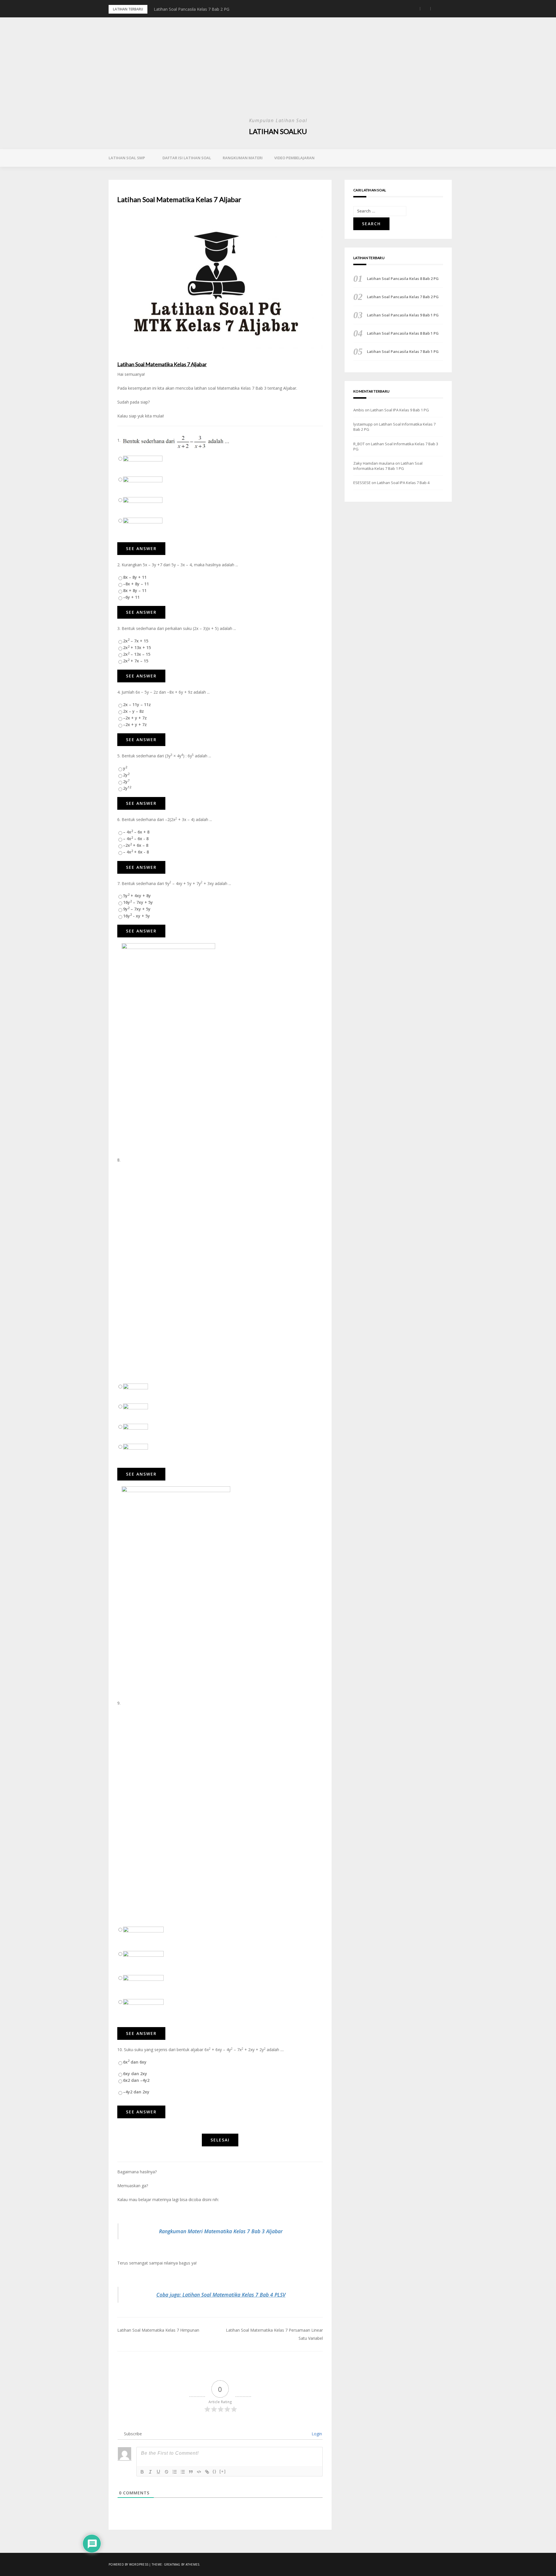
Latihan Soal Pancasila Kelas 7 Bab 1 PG (403, 351)
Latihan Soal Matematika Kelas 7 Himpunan (158, 2330)
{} (215, 2471)
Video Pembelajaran (294, 158)
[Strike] (167, 2472)
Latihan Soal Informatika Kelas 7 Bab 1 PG (388, 466)
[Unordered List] (183, 2472)
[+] (223, 2471)
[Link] (207, 2472)
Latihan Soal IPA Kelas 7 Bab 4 (403, 483)
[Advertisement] (278, 72)
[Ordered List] (175, 2472)
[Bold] (142, 2472)
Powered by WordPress (128, 2564)
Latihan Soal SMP (127, 158)
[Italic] (150, 2472)
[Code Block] (199, 2472)
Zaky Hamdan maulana (374, 463)
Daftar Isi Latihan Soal (187, 158)
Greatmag (172, 2564)
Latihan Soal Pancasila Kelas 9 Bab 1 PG (192, 9)
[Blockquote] (191, 2472)
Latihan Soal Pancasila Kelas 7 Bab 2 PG (403, 297)
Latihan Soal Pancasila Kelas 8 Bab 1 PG (403, 333)
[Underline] (158, 2472)
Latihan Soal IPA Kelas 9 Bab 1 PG (400, 410)
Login (316, 2434)
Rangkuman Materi (243, 158)
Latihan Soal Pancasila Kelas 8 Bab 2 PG (403, 279)
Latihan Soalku (278, 131)
